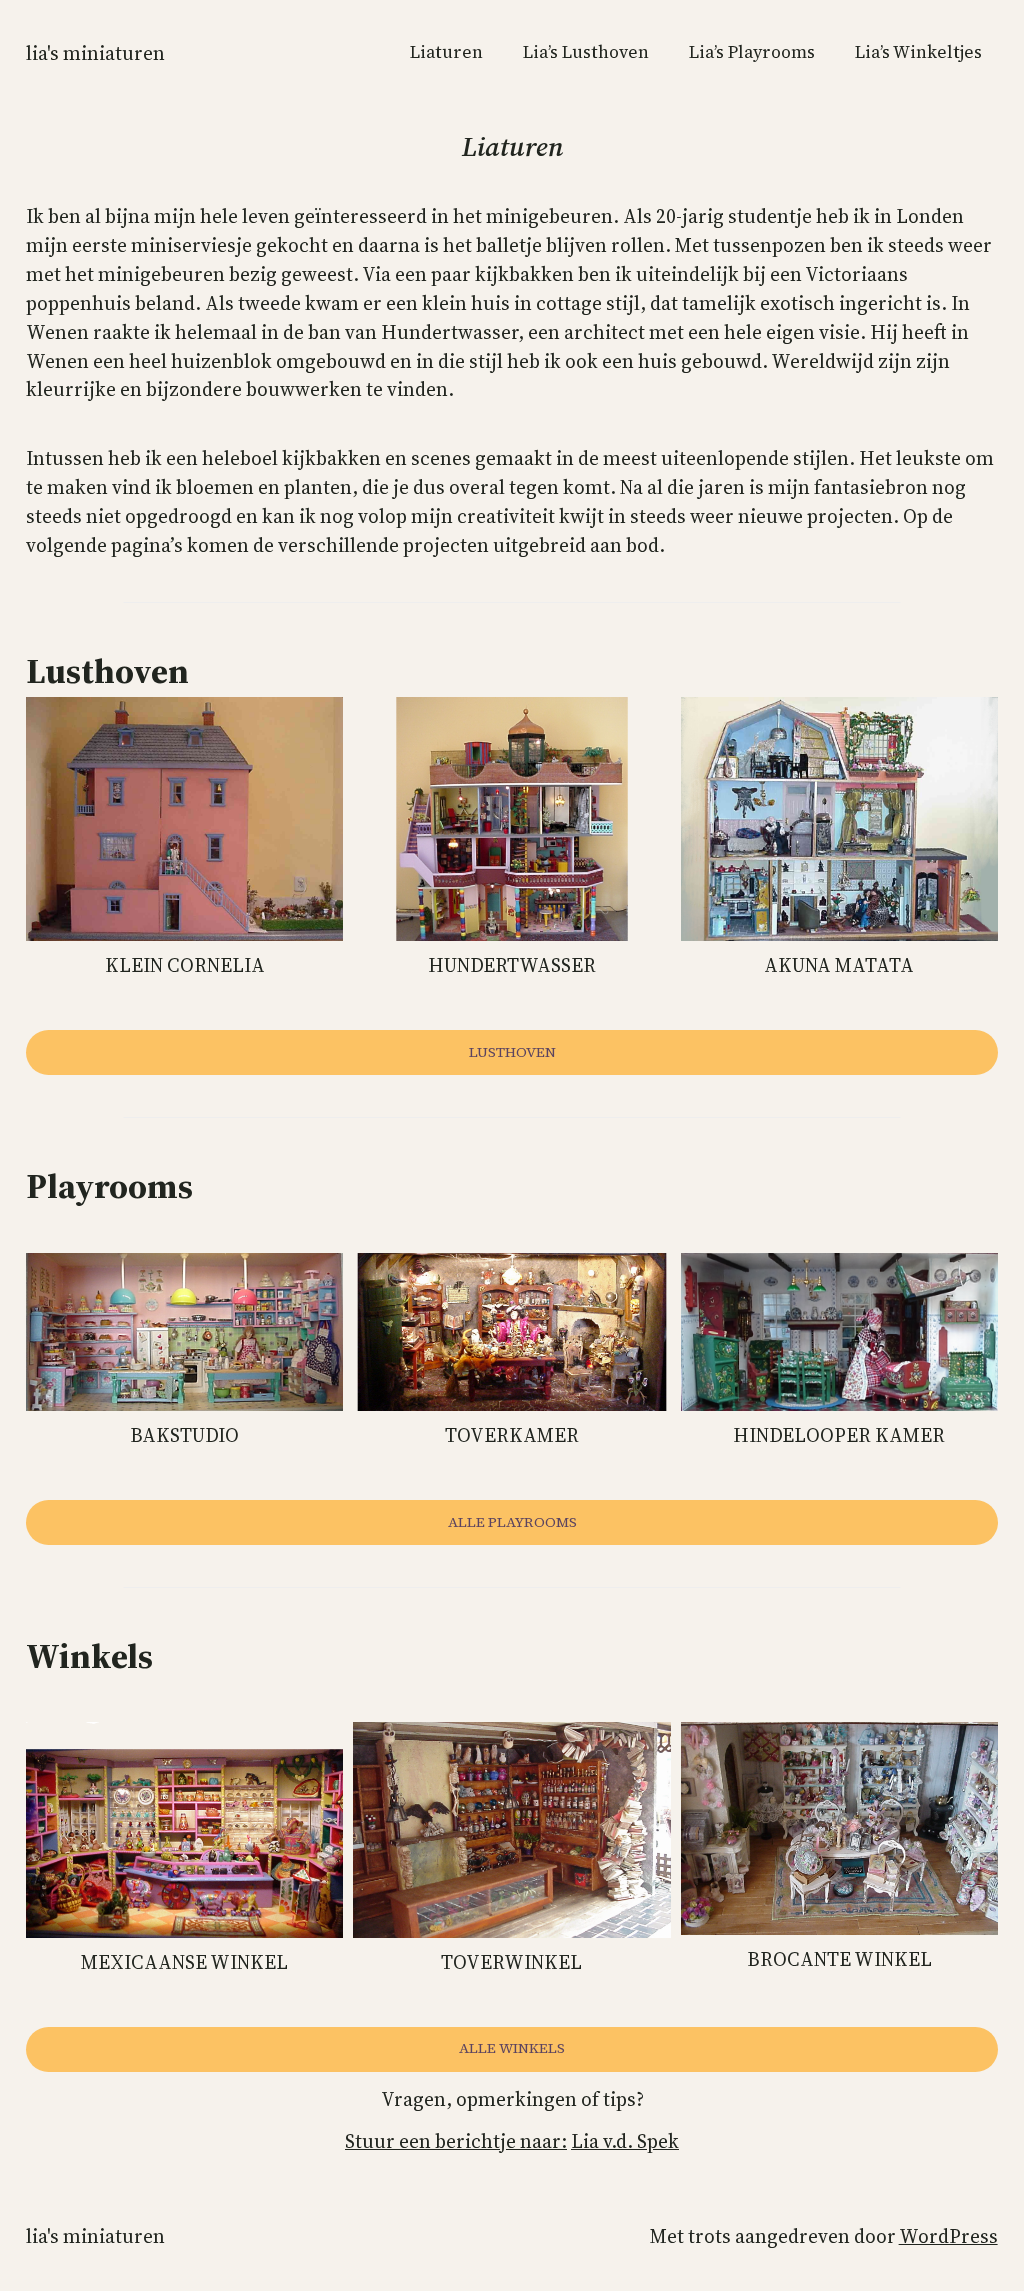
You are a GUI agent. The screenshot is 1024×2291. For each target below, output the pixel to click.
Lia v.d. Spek (625, 2141)
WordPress (948, 2236)
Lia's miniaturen (95, 53)
